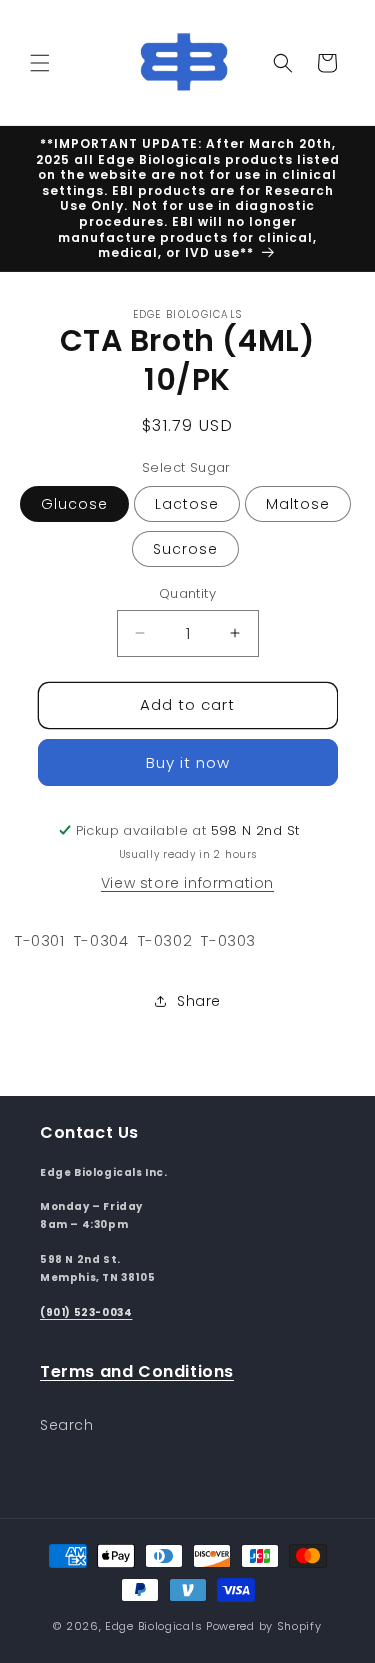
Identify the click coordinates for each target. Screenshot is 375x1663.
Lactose (187, 504)
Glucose (74, 504)
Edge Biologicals (153, 1626)
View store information (187, 883)
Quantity (187, 593)
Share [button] (199, 1001)
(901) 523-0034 (86, 1312)
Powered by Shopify (264, 1626)
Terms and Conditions (137, 1371)
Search (67, 1425)
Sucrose (185, 549)
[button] (40, 63)
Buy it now (188, 762)
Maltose (298, 504)
